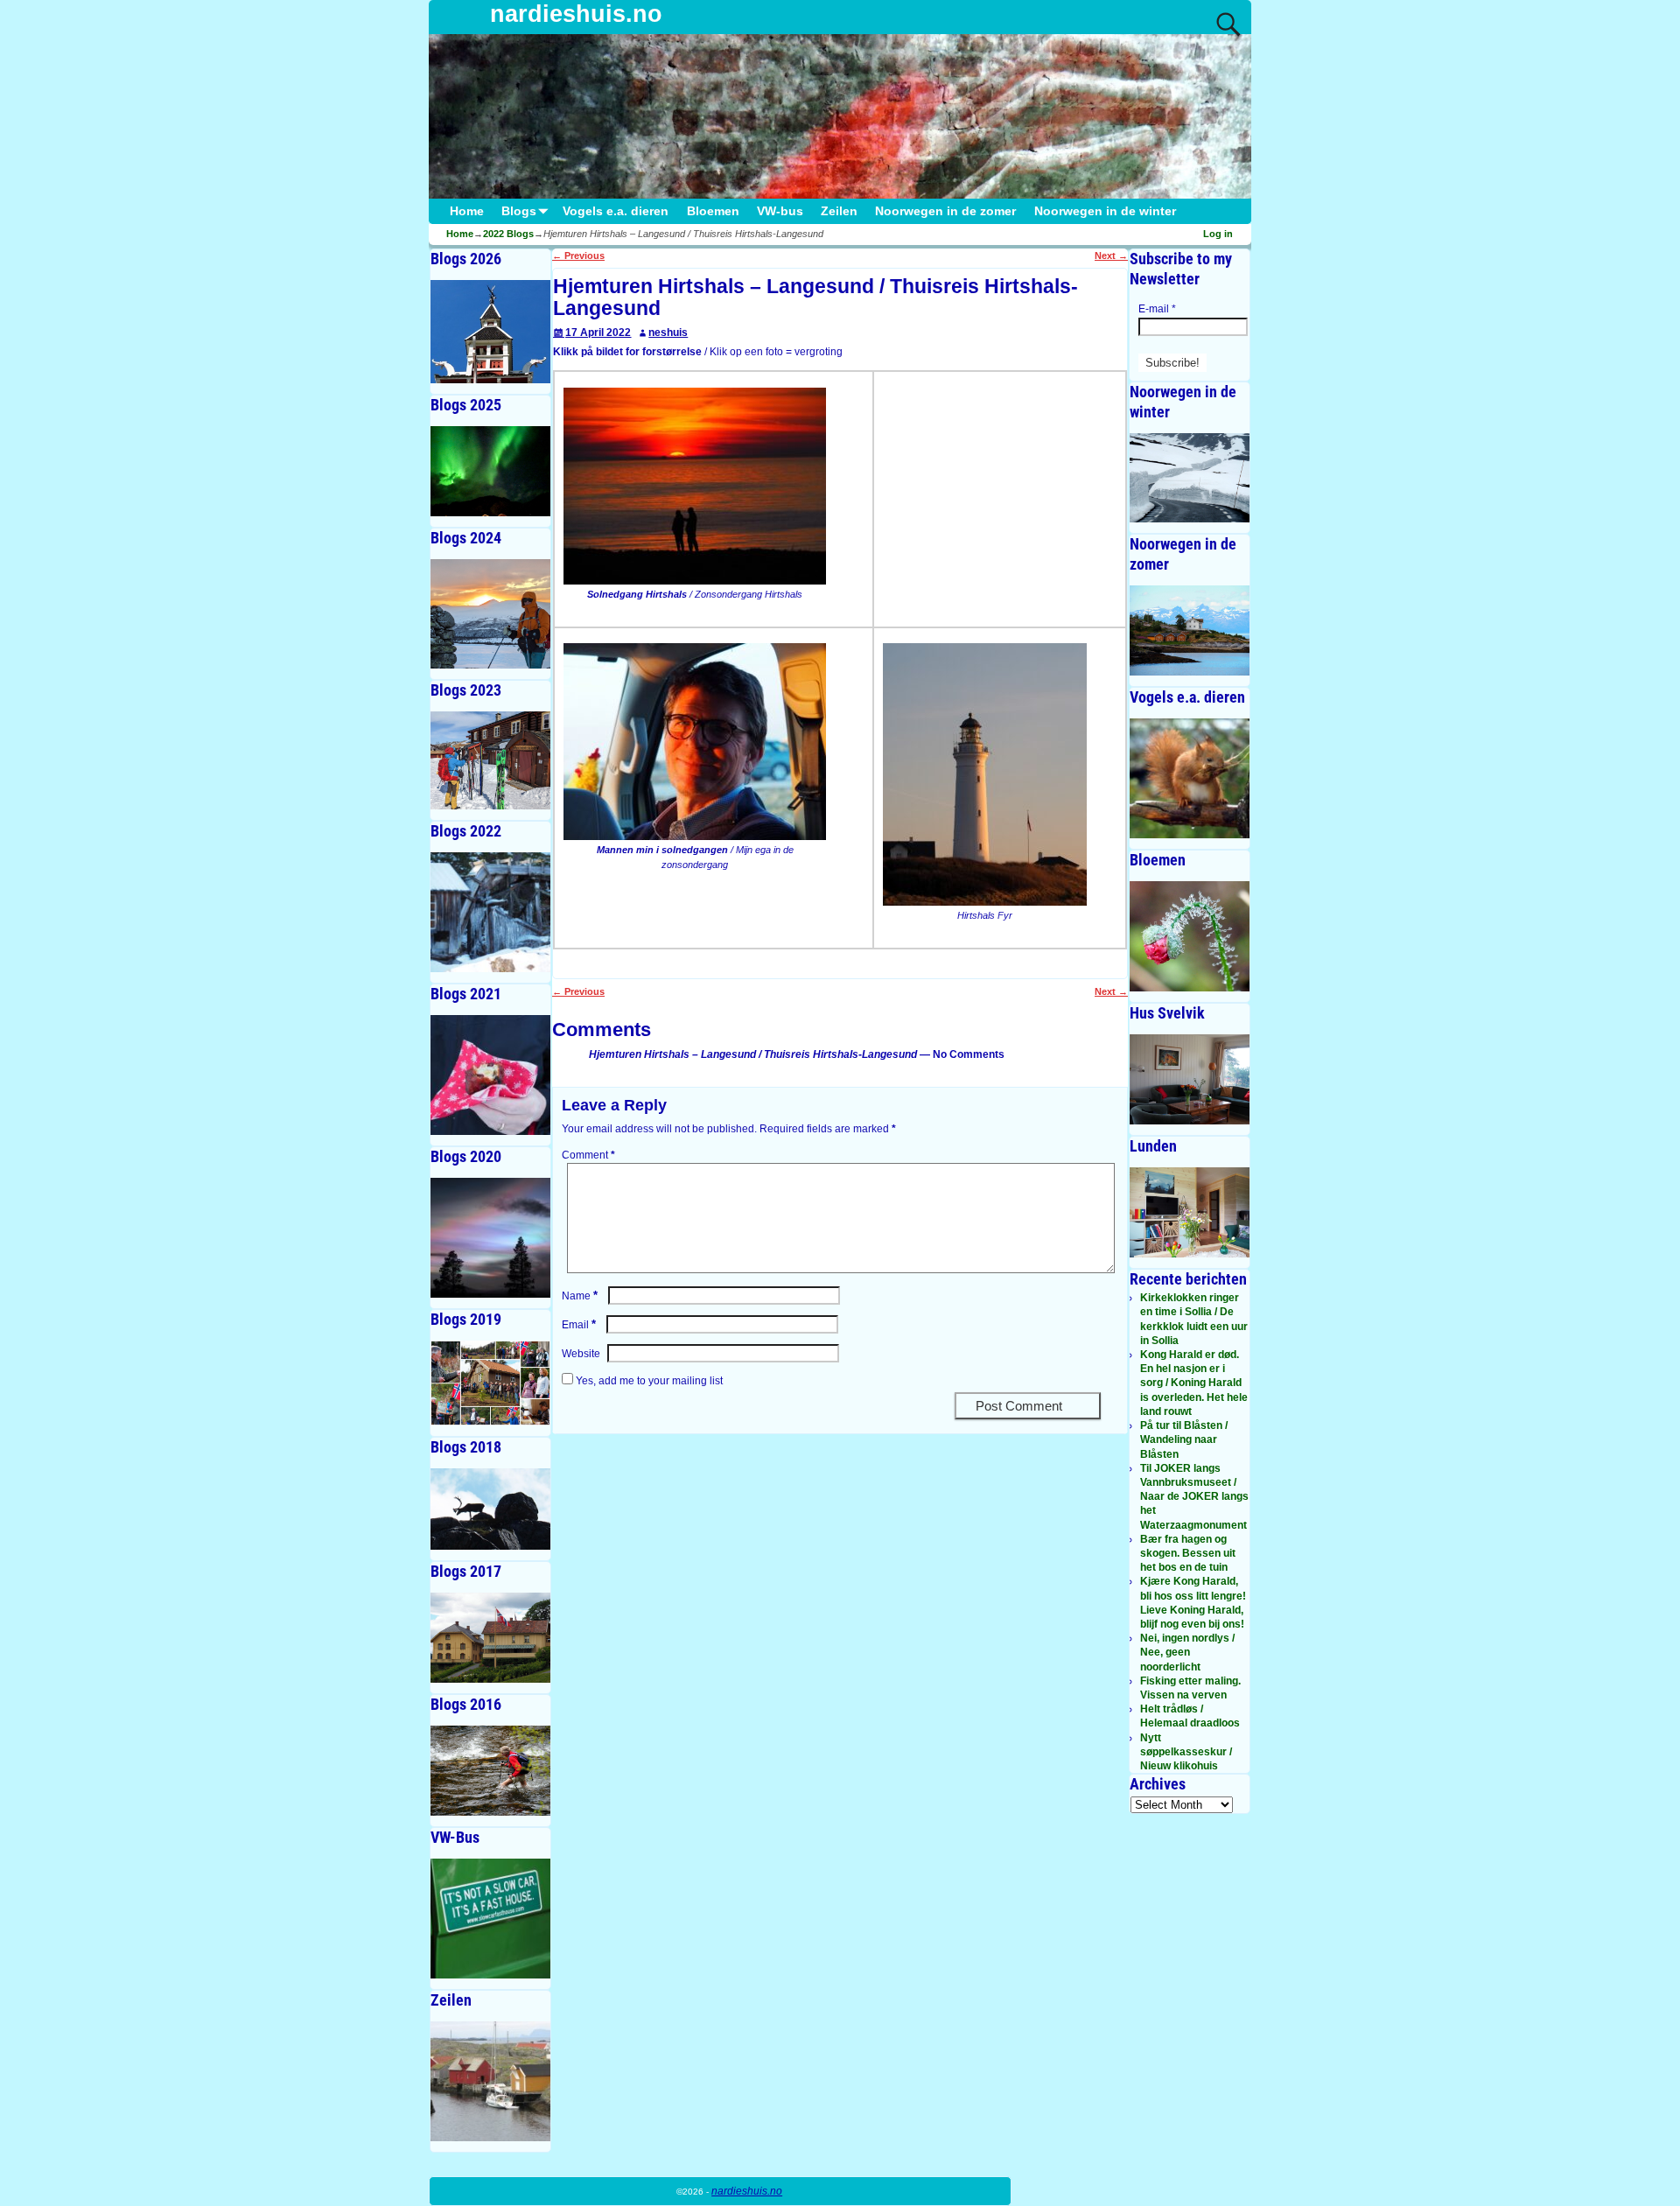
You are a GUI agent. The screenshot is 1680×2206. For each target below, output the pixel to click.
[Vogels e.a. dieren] (1190, 778)
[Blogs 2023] (490, 761)
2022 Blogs (508, 234)
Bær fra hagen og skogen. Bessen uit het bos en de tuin (1188, 1553)
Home (467, 211)
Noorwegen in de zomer (945, 211)
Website (581, 1354)
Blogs (519, 211)
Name (580, 1296)
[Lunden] (1190, 1212)
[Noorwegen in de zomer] (1190, 630)
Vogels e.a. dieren (616, 211)
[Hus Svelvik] (1190, 1079)
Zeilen (839, 211)
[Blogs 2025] (490, 471)
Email (579, 1325)
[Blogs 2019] (490, 1383)
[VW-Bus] (490, 1919)
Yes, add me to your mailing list (648, 1381)
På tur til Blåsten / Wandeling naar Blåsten (1184, 1439)
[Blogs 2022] (490, 912)
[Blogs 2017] (490, 1638)
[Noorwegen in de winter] (1190, 478)
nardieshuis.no (576, 14)
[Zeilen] (490, 2081)
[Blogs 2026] (490, 332)
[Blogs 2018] (490, 1509)
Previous (578, 256)
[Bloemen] (1190, 936)
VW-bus (780, 211)
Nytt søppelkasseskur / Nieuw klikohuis (1186, 1752)
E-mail (1157, 309)
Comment (588, 1155)
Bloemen (713, 211)
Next (1111, 256)
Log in (1218, 234)
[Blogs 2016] (490, 1771)
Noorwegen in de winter (1105, 211)
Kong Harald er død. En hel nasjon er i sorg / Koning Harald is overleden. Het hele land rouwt (1194, 1383)
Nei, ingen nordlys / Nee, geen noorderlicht (1187, 1652)
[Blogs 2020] (490, 1238)
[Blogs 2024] (490, 614)
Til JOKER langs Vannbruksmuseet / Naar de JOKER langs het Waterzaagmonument (1194, 1497)
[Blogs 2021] (490, 1075)
